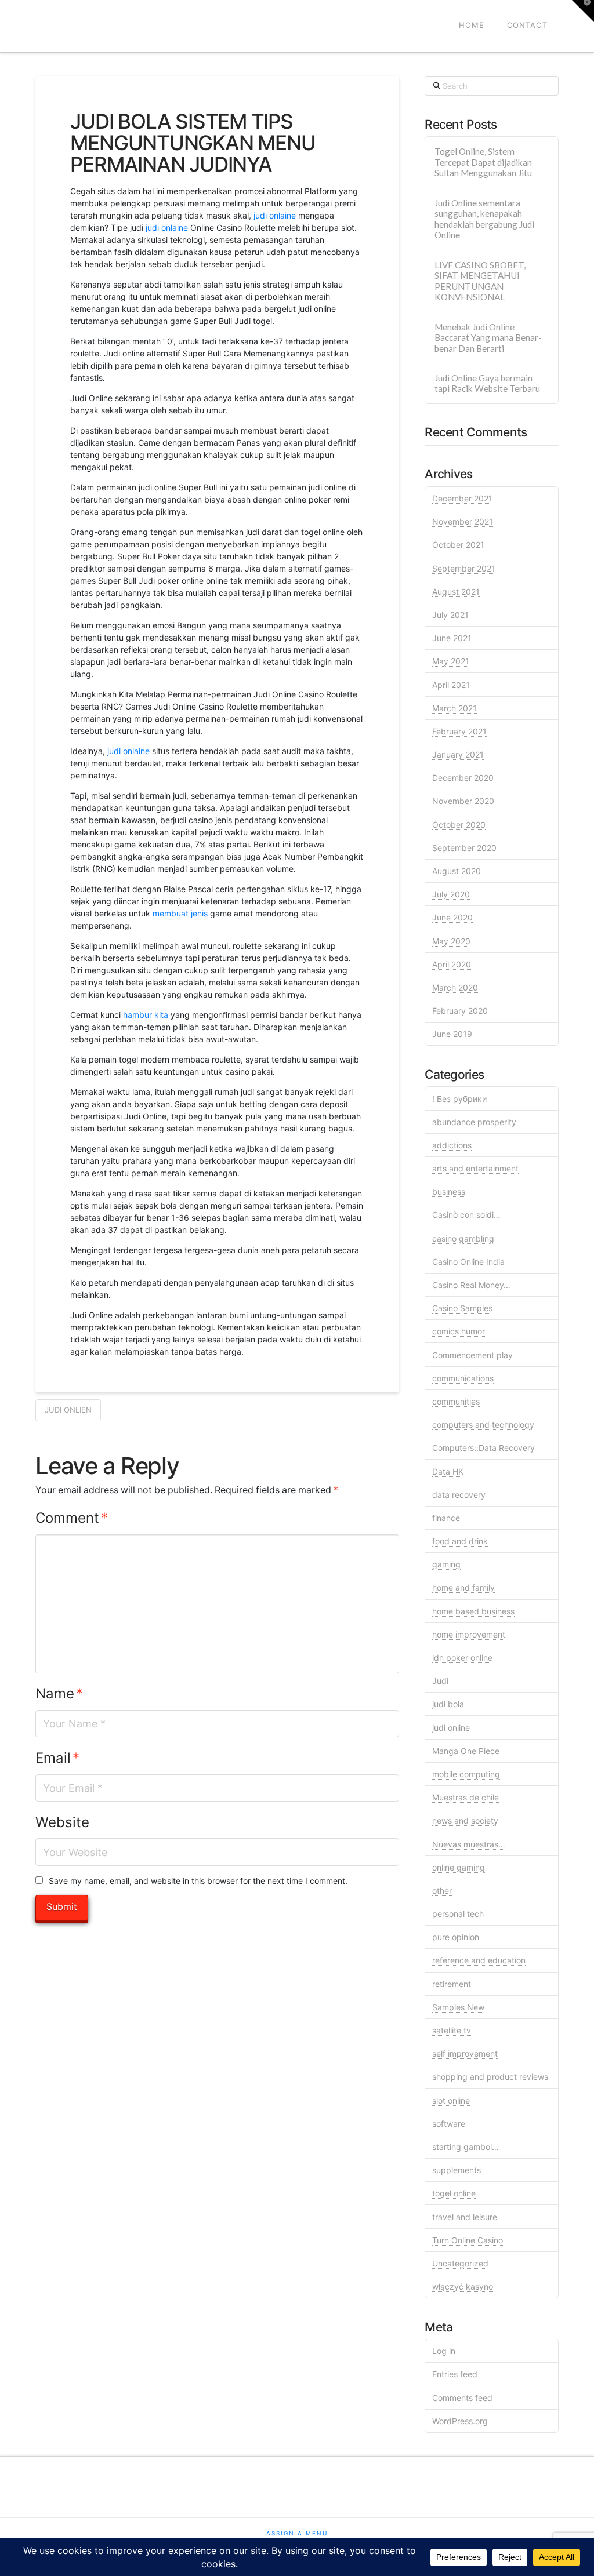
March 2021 (454, 708)
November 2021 (463, 521)
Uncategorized (460, 2263)
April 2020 (452, 964)
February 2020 (460, 1011)
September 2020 (464, 848)
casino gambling (463, 1238)
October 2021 (458, 545)
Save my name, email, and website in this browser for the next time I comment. (198, 1881)
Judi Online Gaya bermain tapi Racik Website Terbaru (487, 383)
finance (446, 1518)
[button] (583, 11)
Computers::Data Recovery (483, 1448)
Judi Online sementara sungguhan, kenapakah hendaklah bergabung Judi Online (484, 219)
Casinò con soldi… (466, 1215)
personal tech (458, 1914)
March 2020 (455, 987)
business (449, 1191)
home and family (463, 1587)
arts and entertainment (475, 1168)
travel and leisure (465, 2217)
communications (463, 1378)
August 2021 (456, 592)
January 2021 (458, 754)
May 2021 (451, 661)
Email (57, 1758)
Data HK (448, 1471)
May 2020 (451, 941)
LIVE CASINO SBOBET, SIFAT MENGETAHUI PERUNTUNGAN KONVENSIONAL (480, 281)
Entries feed (455, 2374)
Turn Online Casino (468, 2240)
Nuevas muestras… (469, 1844)
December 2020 (463, 778)
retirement (452, 1984)
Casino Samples (462, 1308)
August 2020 (457, 871)
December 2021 (462, 498)
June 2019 (452, 1034)
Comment (72, 1518)
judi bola (448, 1704)
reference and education (479, 1960)
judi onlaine (275, 215)
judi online (451, 1728)
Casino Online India (468, 1262)
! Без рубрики (459, 1099)
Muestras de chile (466, 1797)
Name (59, 1693)
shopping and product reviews (490, 2077)
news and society (465, 1820)
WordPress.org (460, 2421)
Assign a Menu (297, 2533)
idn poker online (462, 1658)
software (449, 2124)
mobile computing (466, 1774)
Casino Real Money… (471, 1285)
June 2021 (452, 638)
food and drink (460, 1541)
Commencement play (472, 1355)
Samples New (458, 2007)
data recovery (459, 1495)
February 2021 (459, 731)
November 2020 (463, 801)
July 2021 (450, 615)
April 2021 (451, 685)
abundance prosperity (474, 1122)
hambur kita (146, 1015)
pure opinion (456, 1937)
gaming (446, 1564)
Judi (440, 1681)
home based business (473, 1611)
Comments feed (462, 2398)
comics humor (459, 1331)
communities (456, 1401)
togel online (454, 2193)
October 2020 (459, 825)
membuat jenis (180, 913)
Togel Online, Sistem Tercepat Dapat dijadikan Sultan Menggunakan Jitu (483, 162)
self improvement (465, 2053)
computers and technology (483, 1425)
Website (62, 1822)
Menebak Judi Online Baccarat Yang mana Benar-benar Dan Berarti (488, 338)
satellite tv (452, 2030)
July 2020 (451, 894)
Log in (444, 2351)
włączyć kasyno (463, 2286)
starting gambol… (466, 2147)
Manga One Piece (466, 1751)
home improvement (469, 1634)
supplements (457, 2170)
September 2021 (464, 568)
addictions (452, 1145)
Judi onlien (68, 1410)
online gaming (459, 1867)
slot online (451, 2100)
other (442, 1891)
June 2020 (452, 917)
